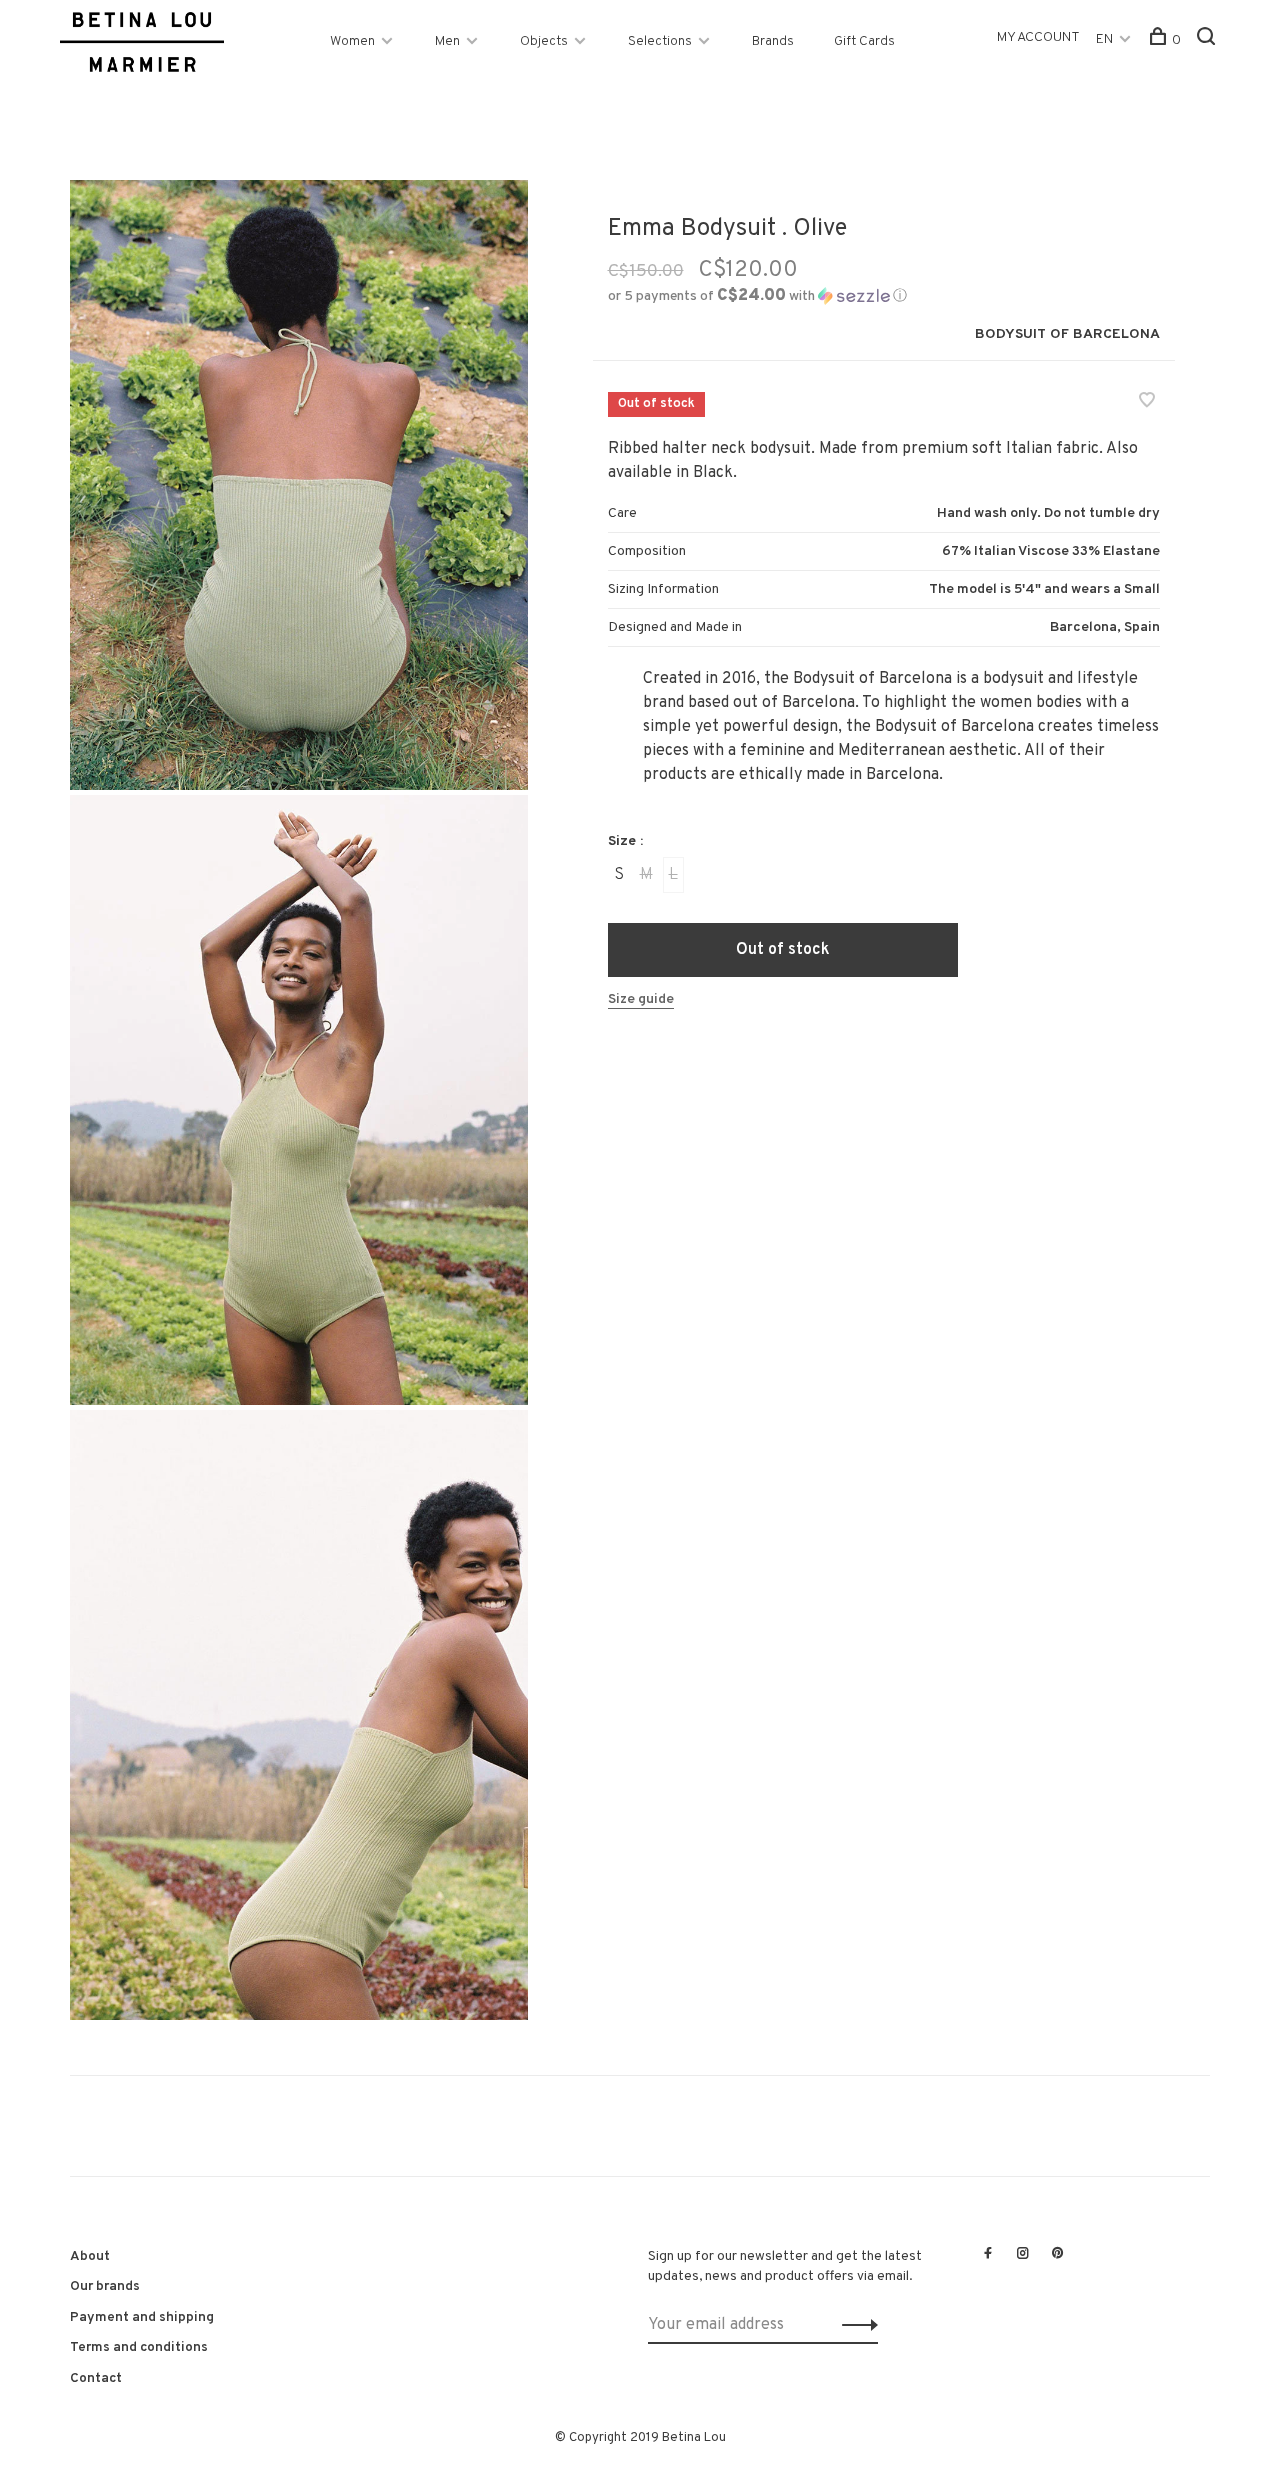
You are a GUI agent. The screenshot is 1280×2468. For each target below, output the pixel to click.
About (90, 2256)
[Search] (1208, 40)
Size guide (641, 999)
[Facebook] (988, 2255)
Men (447, 41)
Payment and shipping (142, 2317)
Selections (660, 41)
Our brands (105, 2286)
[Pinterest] (1058, 2255)
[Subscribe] (854, 2325)
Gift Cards (864, 41)
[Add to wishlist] (1147, 403)
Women (352, 41)
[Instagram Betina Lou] (1023, 2255)
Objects (544, 41)
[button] (757, 296)
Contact (96, 2378)
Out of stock (783, 950)
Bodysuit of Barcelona (1067, 334)
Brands (773, 41)
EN (1104, 39)
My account (1038, 37)
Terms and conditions (139, 2347)
